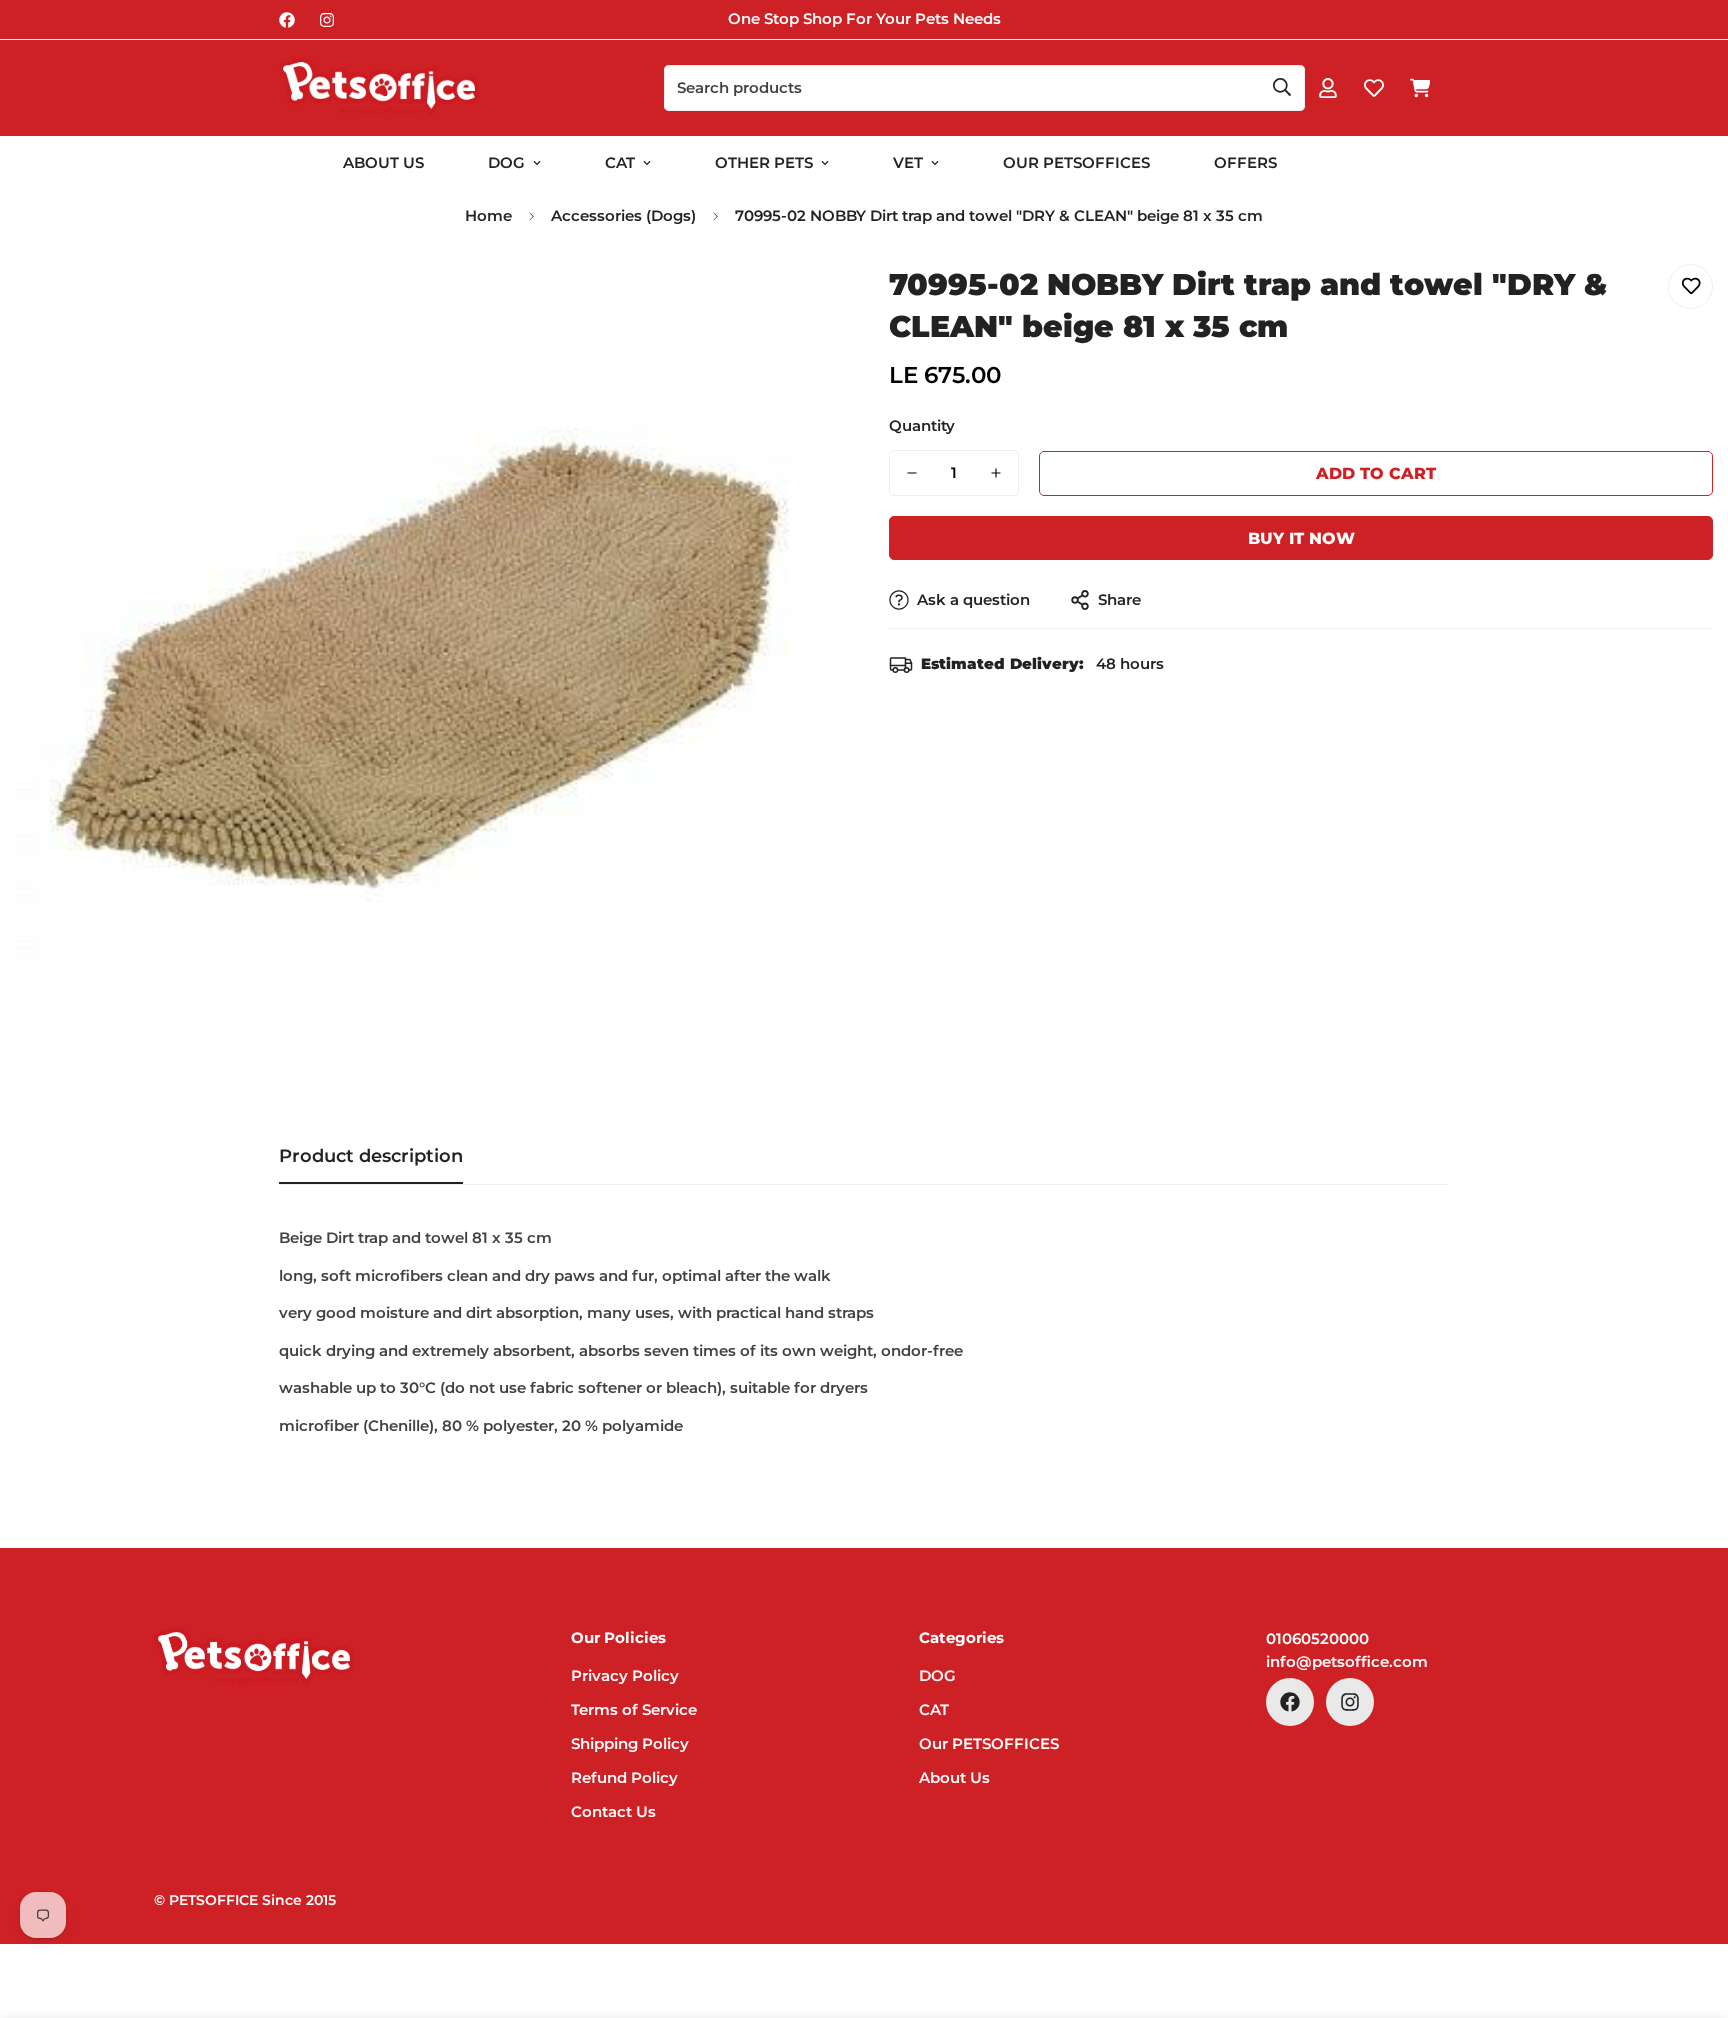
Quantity (922, 425)
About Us (383, 162)
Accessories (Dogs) (623, 215)
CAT (620, 162)
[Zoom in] (796, 301)
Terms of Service (634, 1709)
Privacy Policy (625, 1675)
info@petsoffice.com (1347, 1661)
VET (908, 162)
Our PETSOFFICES (989, 1743)
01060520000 (1317, 1638)
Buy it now (1301, 538)
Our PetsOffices (1076, 162)
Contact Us (613, 1811)
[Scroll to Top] (1689, 1909)
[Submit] (1282, 87)
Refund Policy (624, 1777)
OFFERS (1245, 162)
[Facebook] (287, 20)
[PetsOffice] (379, 88)
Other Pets (764, 162)
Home (488, 215)
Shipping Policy (630, 1743)
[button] (1420, 88)
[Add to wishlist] (1690, 286)
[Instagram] (327, 20)
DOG (506, 162)
